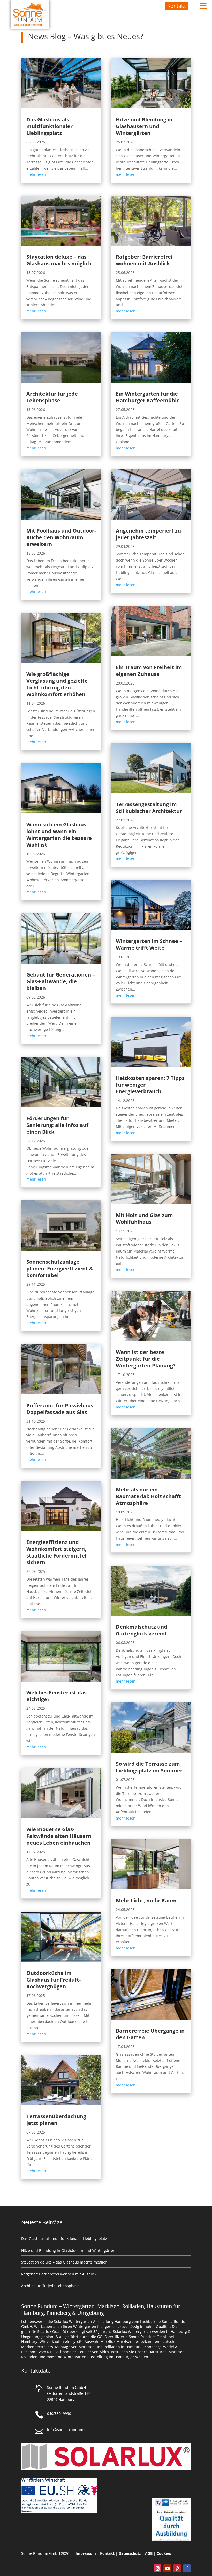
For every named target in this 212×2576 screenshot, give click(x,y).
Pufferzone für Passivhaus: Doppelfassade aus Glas (61, 1409)
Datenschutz (130, 2553)
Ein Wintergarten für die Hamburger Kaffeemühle (148, 397)
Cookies (164, 2553)
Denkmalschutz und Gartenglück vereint (142, 1630)
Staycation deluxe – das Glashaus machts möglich (59, 260)
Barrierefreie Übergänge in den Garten (150, 2034)
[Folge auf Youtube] (167, 2568)
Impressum (86, 2553)
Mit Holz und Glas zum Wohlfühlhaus (144, 1218)
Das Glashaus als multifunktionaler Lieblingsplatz (50, 126)
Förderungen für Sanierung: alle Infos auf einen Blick (57, 1125)
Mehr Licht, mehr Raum (146, 1900)
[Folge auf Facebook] (187, 2568)
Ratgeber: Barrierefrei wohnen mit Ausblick (144, 260)
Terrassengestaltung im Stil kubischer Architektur (149, 808)
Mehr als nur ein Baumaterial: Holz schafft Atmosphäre (148, 1496)
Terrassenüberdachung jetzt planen (56, 2120)
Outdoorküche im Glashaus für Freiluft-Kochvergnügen (54, 1980)
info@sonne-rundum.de (68, 2430)
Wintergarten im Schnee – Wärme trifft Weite (149, 944)
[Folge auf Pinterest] (177, 2568)
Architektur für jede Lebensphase (52, 397)
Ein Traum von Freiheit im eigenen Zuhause (149, 671)
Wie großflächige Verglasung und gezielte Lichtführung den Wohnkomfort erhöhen (57, 684)
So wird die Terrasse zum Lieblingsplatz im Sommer (149, 1767)
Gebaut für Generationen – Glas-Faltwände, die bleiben (61, 981)
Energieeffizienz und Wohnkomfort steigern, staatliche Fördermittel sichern (56, 1552)
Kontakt (177, 6)
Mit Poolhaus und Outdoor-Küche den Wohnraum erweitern (61, 537)
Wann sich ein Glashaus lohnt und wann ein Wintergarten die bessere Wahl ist (59, 835)
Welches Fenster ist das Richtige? (56, 1696)
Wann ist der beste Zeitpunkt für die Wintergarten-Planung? (146, 1359)
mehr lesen (36, 174)
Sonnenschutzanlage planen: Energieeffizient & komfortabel (60, 1268)
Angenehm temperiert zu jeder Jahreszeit (148, 534)
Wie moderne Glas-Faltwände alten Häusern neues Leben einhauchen (59, 1836)
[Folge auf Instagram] (157, 2568)
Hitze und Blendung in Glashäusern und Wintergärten (144, 126)
